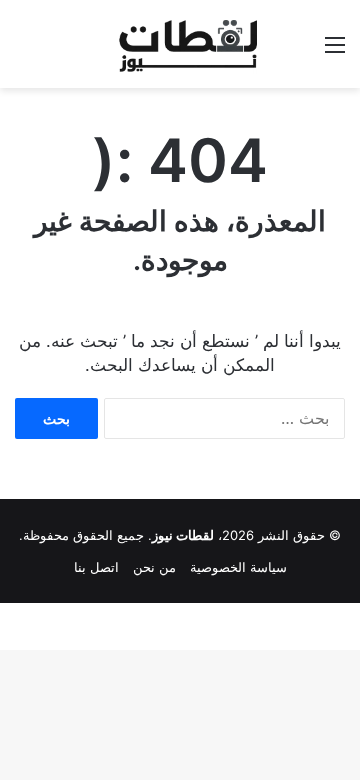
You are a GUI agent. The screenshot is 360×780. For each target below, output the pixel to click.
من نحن (154, 567)
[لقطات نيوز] (180, 44)
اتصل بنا (96, 567)
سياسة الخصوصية (238, 567)
